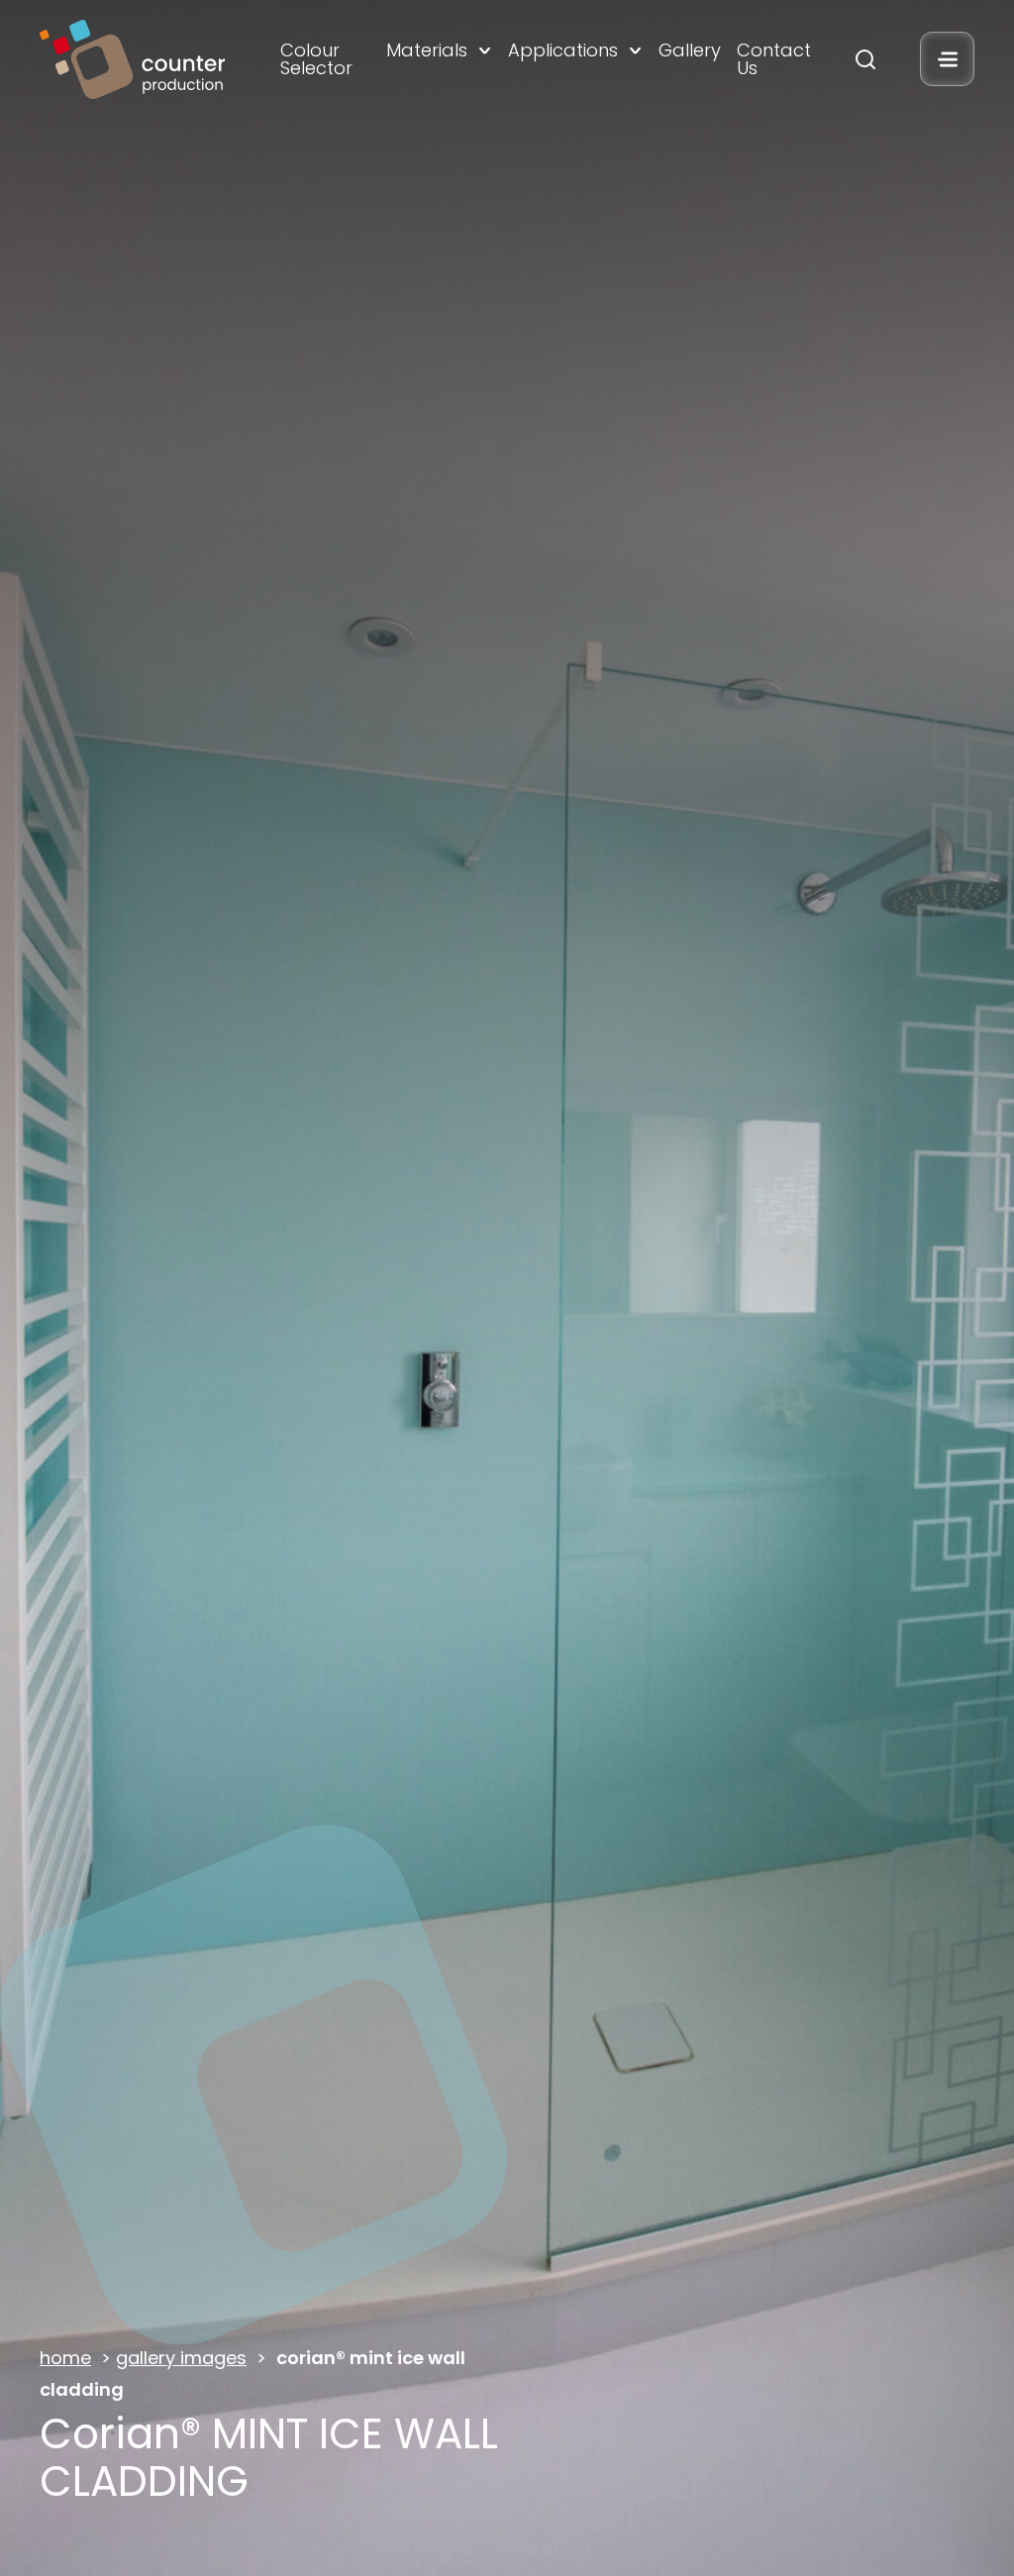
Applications (563, 50)
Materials (427, 50)
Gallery (690, 50)
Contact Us (774, 59)
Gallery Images (181, 2358)
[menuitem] (325, 59)
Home (65, 2358)
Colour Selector (316, 59)
